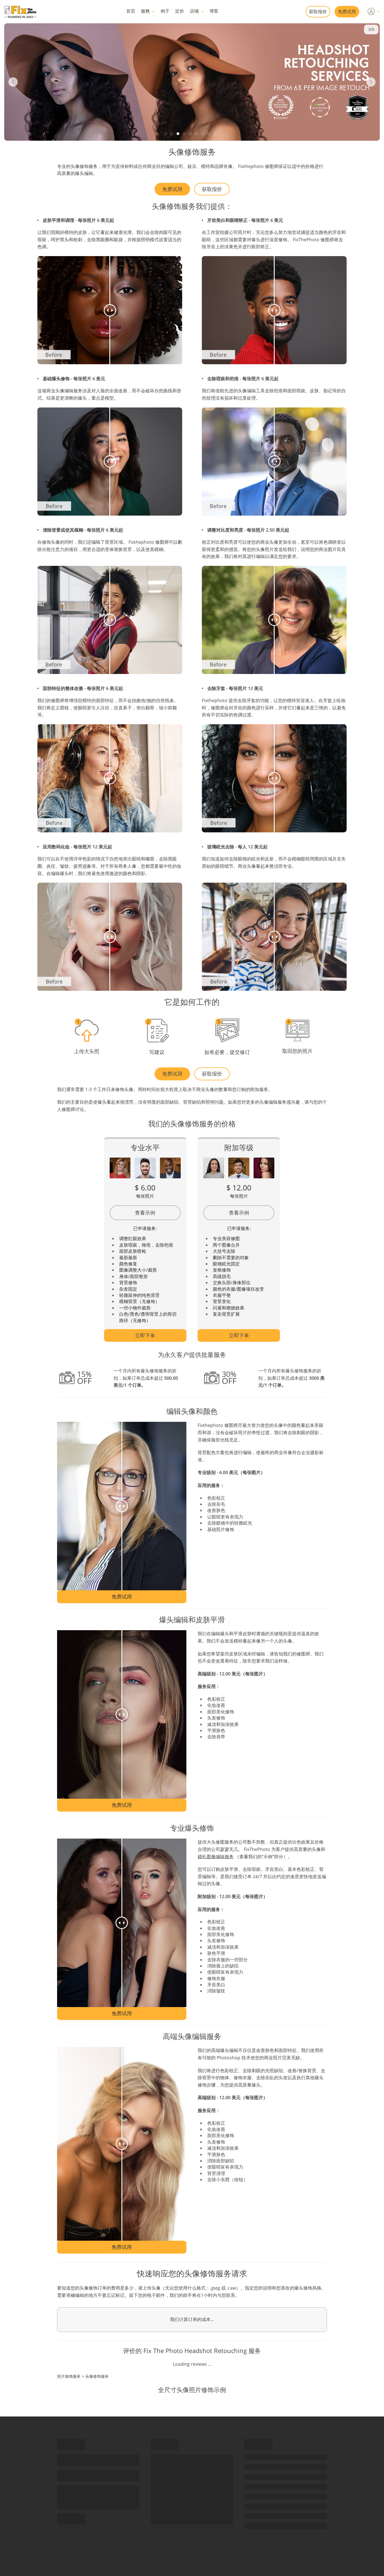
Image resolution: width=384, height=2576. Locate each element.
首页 (131, 11)
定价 (180, 11)
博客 (214, 11)
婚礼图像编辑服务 (216, 1857)
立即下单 (145, 1335)
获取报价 (318, 12)
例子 (165, 11)
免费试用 (347, 12)
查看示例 (145, 1213)
